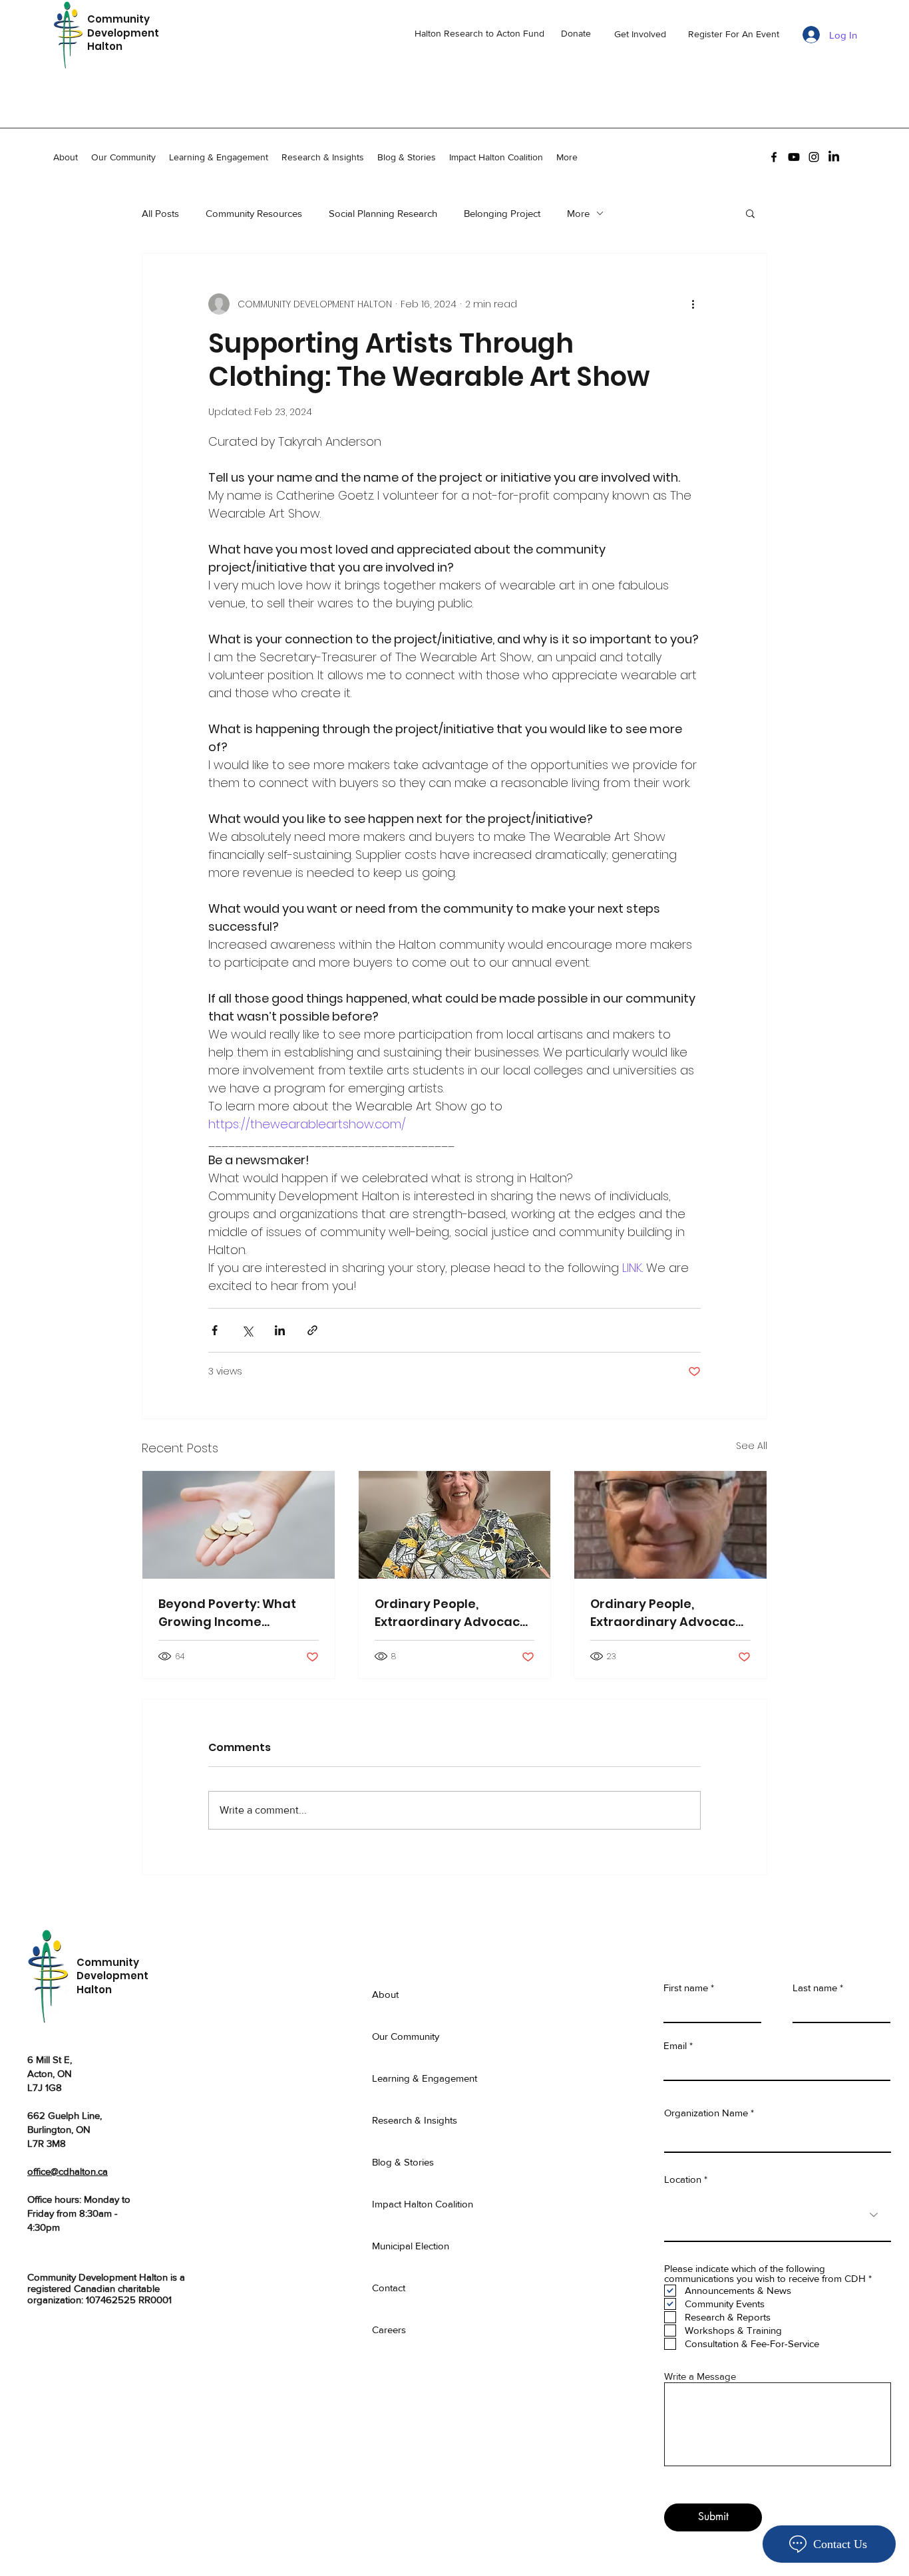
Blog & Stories (403, 2162)
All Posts (160, 213)
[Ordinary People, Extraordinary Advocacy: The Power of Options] (670, 1525)
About (385, 1994)
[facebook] (774, 157)
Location (684, 2179)
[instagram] (814, 157)
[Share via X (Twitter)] (247, 1330)
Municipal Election (411, 2246)
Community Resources (254, 213)
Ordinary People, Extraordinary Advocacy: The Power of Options (668, 1613)
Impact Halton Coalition (423, 2204)
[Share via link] (312, 1330)
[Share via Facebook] (215, 1330)
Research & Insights (415, 2120)
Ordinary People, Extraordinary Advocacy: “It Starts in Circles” (452, 1613)
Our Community (406, 2036)
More (578, 213)
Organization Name (706, 2113)
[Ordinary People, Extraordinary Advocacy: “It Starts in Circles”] (455, 1525)
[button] (750, 213)
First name (686, 1988)
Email (675, 2045)
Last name (815, 1988)
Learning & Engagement (425, 2078)
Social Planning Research (383, 213)
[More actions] (693, 304)
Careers (389, 2330)
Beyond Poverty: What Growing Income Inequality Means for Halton (227, 1613)
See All (752, 1446)
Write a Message (700, 2376)
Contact (389, 2288)
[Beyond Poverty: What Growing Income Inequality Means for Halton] (239, 1525)
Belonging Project (502, 213)
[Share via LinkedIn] (280, 1330)
